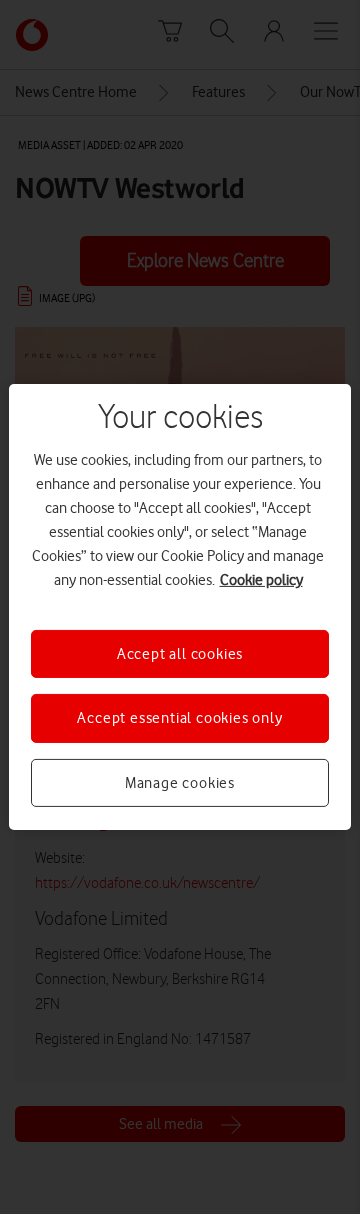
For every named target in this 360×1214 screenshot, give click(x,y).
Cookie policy (261, 580)
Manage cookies (180, 783)
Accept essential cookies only (179, 718)
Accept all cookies (180, 654)
